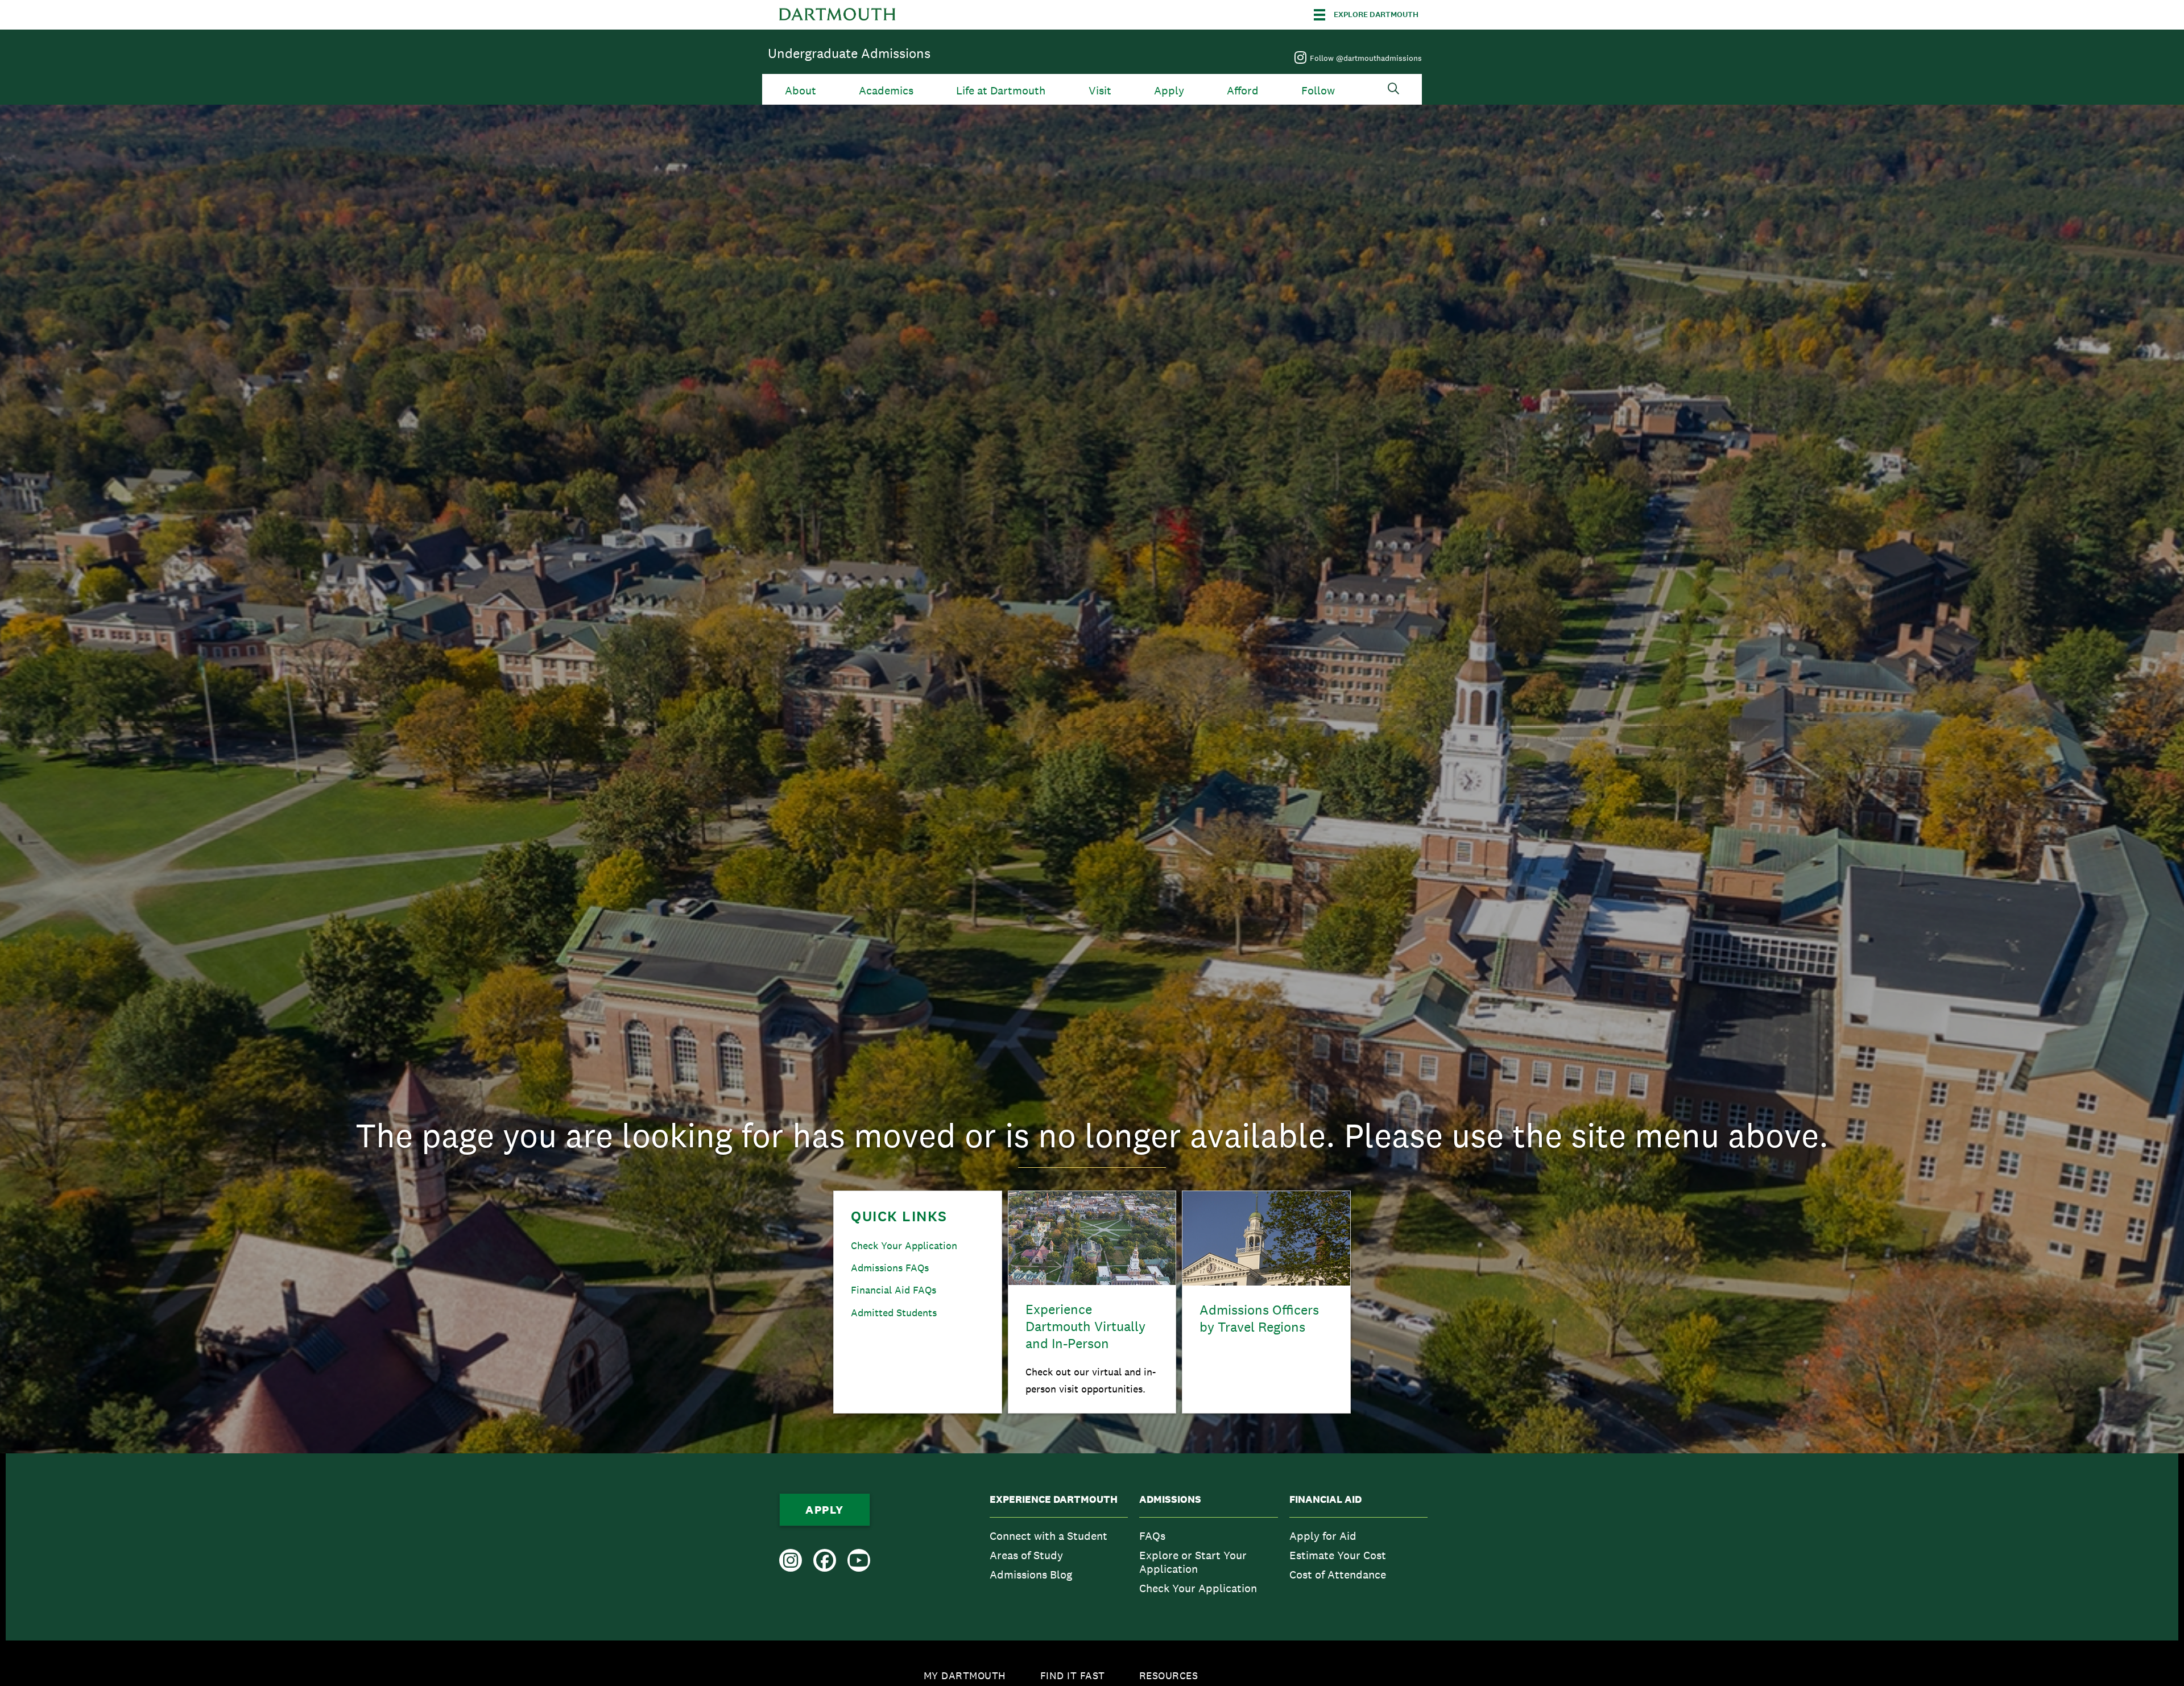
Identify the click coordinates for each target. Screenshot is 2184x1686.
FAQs (1152, 1536)
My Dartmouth (965, 1675)
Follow (1318, 91)
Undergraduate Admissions (849, 53)
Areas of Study (1026, 1555)
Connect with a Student (1048, 1536)
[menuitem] (1059, 1547)
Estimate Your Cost (1338, 1555)
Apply (1169, 91)
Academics (886, 91)
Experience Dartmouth (1054, 1499)
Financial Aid (1325, 1499)
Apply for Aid (1323, 1536)
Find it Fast (1073, 1675)
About (801, 91)
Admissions (1170, 1499)
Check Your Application (904, 1245)
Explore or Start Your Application (1193, 1562)
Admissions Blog (1031, 1575)
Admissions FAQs (890, 1268)
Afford (1243, 91)
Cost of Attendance (1338, 1575)
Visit (1100, 91)
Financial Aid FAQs (894, 1290)
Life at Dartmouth (1001, 91)
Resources (1169, 1675)
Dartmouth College (837, 15)
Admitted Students (894, 1313)
